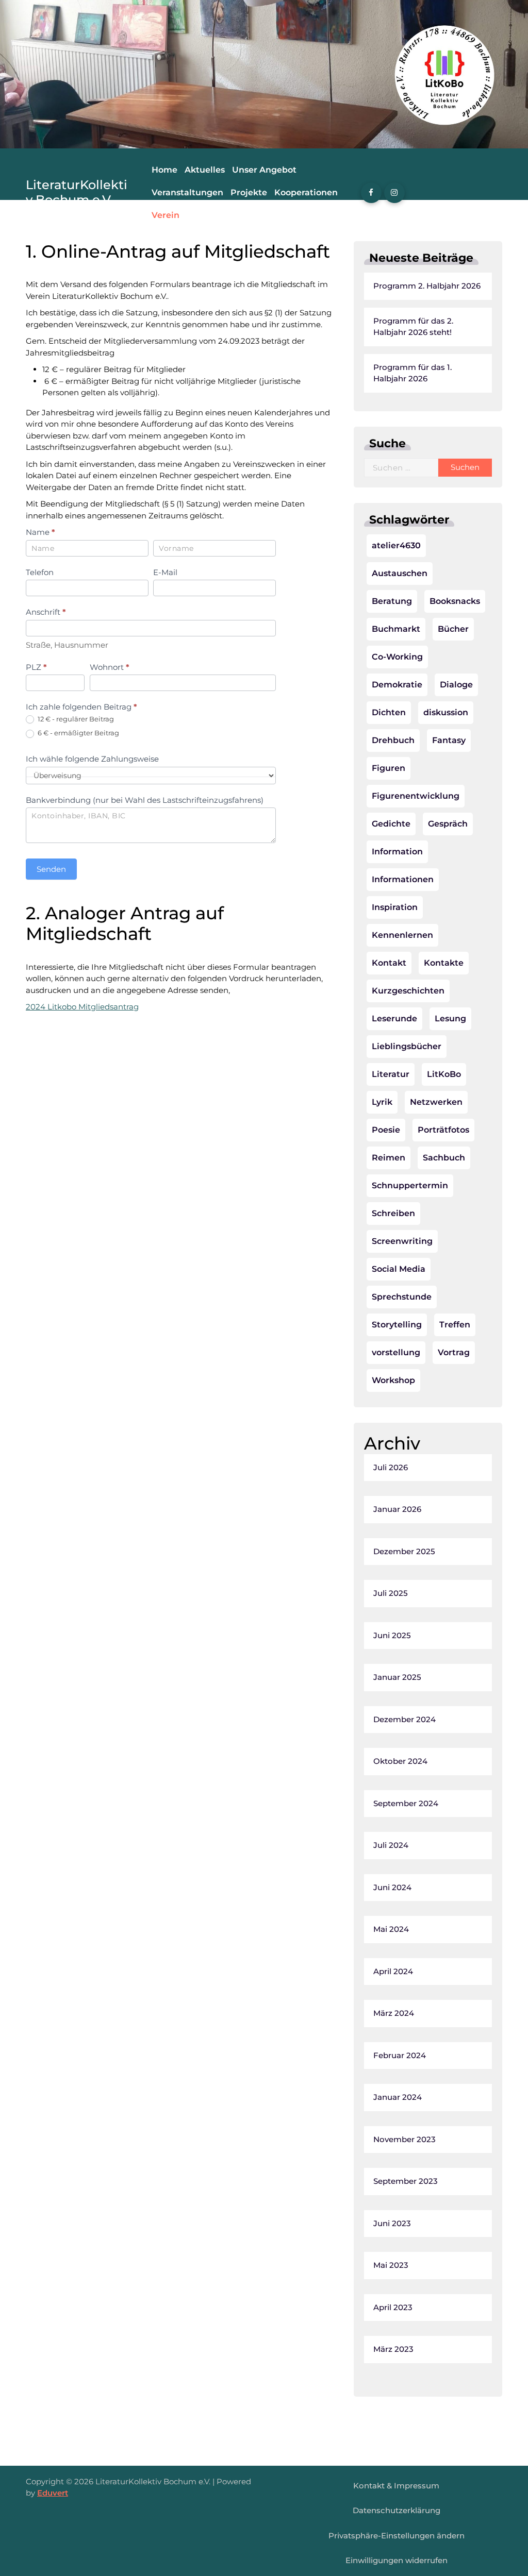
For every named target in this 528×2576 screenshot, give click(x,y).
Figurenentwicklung (416, 796)
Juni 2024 (392, 1887)
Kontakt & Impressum (396, 2486)
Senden (51, 869)
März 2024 (394, 2013)
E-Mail (165, 572)
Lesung (450, 1018)
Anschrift (46, 612)
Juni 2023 (392, 2223)
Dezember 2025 (404, 1551)
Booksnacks (455, 601)
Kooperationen (306, 192)
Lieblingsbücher (407, 1046)
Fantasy (449, 740)
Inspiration (395, 907)
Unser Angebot (264, 170)
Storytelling (397, 1325)
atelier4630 (396, 545)
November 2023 (405, 2139)
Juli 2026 (391, 1467)
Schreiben (393, 1213)
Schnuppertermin (410, 1185)
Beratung (392, 601)
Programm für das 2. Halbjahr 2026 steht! (413, 327)
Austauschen (400, 573)
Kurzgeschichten (408, 991)
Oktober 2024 (400, 1761)
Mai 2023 (391, 2265)
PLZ (36, 667)
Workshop (393, 1380)
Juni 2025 (392, 1635)
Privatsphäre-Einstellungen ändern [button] (397, 2536)
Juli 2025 (391, 1593)
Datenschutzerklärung (397, 2510)
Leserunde (394, 1018)
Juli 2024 (391, 1845)
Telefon (40, 572)
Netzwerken (436, 1102)
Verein (166, 215)
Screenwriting (402, 1241)
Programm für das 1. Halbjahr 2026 (412, 373)
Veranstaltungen (187, 192)
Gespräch (448, 824)
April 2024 (393, 1971)
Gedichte (391, 824)
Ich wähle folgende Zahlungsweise (92, 759)
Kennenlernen (402, 935)
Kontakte (444, 963)
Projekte (249, 192)
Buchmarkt (396, 629)
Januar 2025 (397, 1677)
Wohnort (110, 667)
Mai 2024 (391, 1929)
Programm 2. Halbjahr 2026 (427, 286)
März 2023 (393, 2349)
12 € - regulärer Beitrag (75, 719)
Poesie (386, 1130)
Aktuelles (205, 170)
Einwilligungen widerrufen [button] (397, 2560)
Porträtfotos (443, 1130)
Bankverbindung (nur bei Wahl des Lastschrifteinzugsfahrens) (145, 800)
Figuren (389, 768)
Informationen (403, 879)
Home (164, 170)
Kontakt (389, 963)
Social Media (399, 1269)
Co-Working (397, 657)
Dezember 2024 (405, 1719)
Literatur (391, 1074)
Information (397, 852)
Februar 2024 (400, 2055)
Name (40, 532)
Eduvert (53, 2493)
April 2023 (393, 2307)
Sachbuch (444, 1158)
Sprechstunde (402, 1297)
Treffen (455, 1325)
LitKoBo (444, 1074)
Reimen (389, 1158)
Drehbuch (393, 740)
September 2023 (406, 2181)
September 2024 (406, 1803)
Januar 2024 (398, 2097)
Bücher (453, 629)
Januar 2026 (397, 1509)
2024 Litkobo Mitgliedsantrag (82, 1007)
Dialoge (456, 685)
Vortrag (454, 1352)
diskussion (446, 712)
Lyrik (382, 1102)
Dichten (389, 712)
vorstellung (396, 1352)
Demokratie (397, 685)
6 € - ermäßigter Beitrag (78, 733)
